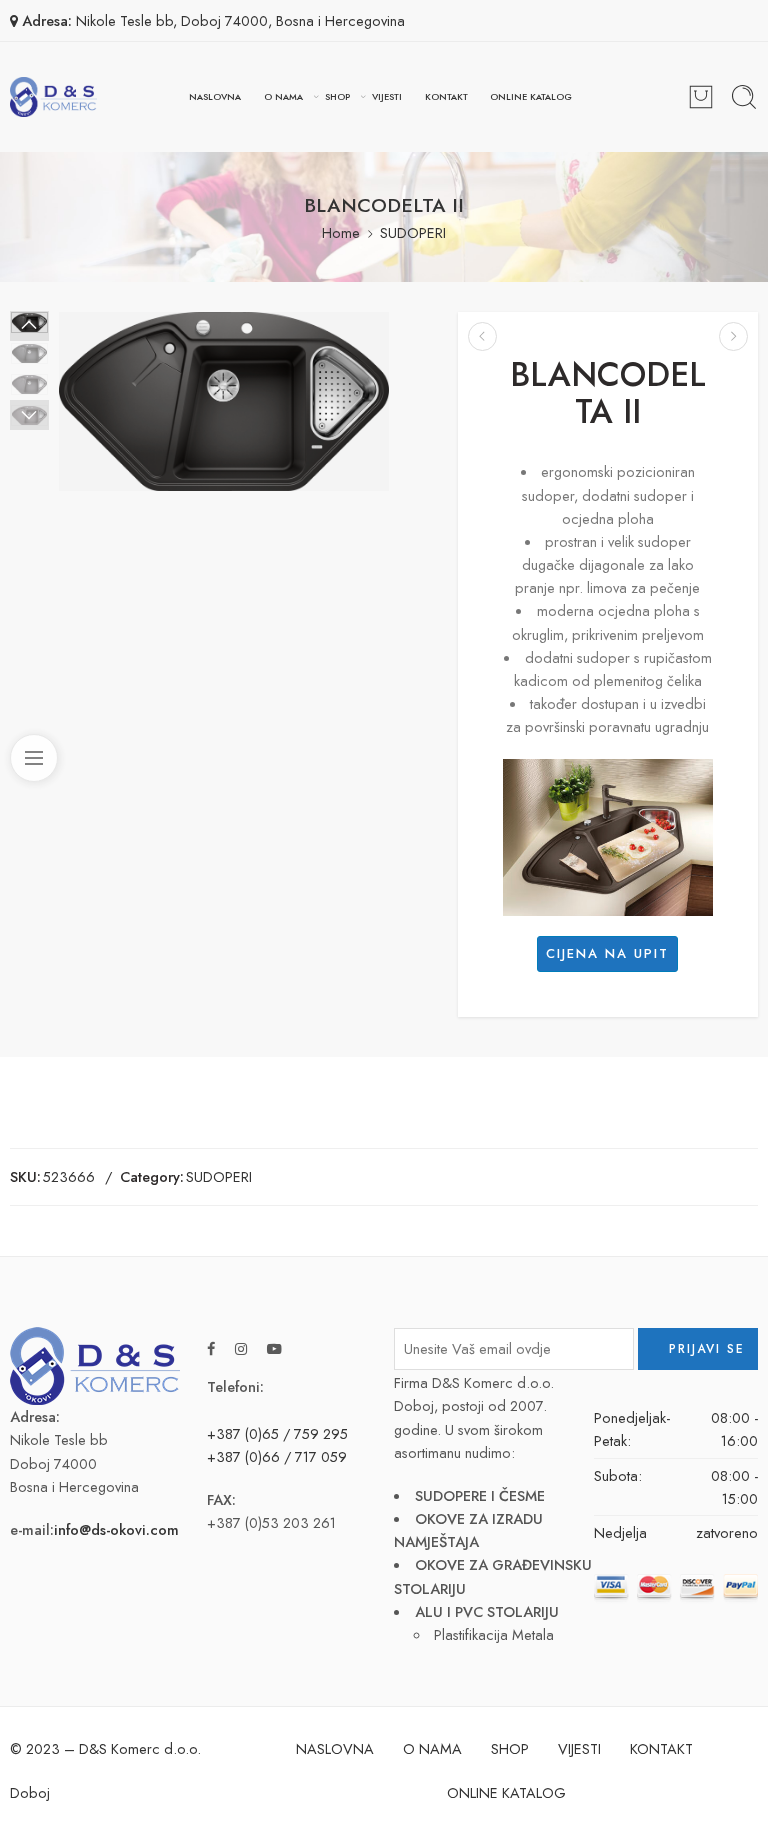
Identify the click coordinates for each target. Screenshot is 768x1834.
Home (341, 232)
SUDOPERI (413, 232)
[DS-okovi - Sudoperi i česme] (53, 97)
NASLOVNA (215, 96)
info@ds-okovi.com (116, 1529)
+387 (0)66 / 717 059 (277, 1456)
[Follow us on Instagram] (241, 1348)
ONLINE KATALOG (531, 96)
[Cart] (701, 97)
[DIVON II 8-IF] (733, 336)
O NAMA (283, 96)
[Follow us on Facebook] (211, 1348)
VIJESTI (387, 96)
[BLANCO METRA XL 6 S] (482, 336)
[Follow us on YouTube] (274, 1348)
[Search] (744, 97)
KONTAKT (446, 96)
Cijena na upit (607, 953)
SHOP (337, 96)
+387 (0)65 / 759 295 (277, 1433)
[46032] (224, 401)
